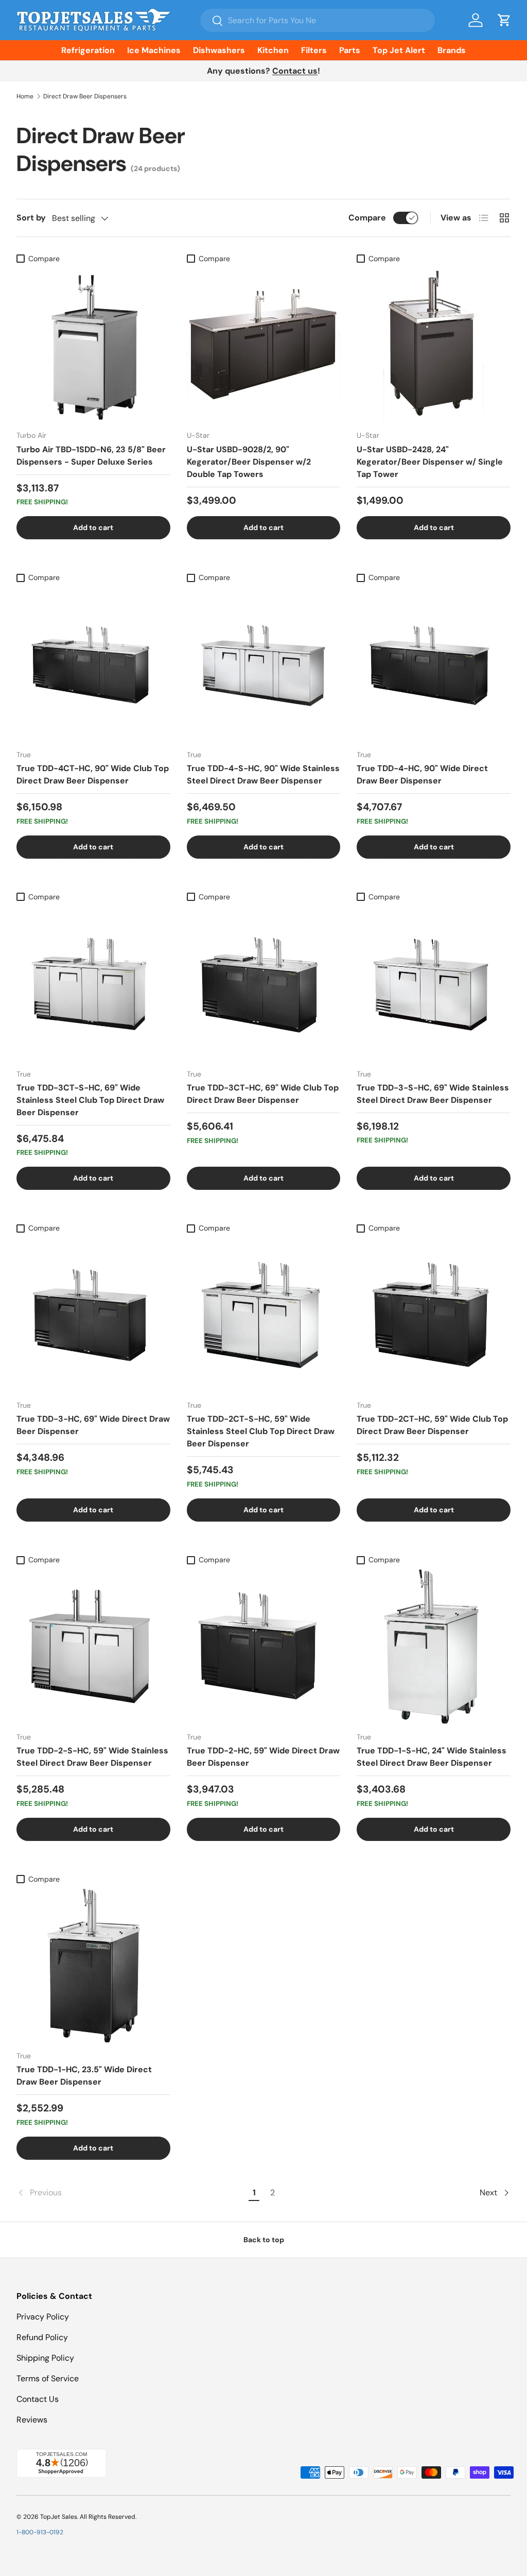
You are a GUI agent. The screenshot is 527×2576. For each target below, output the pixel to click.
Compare (367, 218)
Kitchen (273, 50)
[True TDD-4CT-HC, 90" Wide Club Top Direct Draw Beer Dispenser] (93, 664)
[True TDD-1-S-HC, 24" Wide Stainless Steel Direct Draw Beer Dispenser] (434, 1647)
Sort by (31, 218)
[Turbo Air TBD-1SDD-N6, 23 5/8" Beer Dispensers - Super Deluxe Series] (93, 345)
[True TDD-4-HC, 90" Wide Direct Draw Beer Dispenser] (434, 664)
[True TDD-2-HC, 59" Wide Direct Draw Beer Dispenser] (264, 1647)
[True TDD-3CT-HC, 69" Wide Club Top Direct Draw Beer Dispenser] (264, 984)
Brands (452, 50)
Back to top (264, 2240)
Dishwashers (219, 50)
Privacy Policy (43, 2317)
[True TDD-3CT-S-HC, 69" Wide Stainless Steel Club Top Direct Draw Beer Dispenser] (93, 984)
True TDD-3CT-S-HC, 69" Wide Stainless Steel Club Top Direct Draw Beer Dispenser (90, 1100)
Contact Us (38, 2399)
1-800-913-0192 (40, 2532)
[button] (504, 20)
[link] (131, 2193)
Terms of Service (48, 2378)
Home (25, 96)
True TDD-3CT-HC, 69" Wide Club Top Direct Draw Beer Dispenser (263, 1094)
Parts (350, 50)
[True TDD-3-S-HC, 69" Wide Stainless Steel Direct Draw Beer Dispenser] (434, 984)
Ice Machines (154, 50)
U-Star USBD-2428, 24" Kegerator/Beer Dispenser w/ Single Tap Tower (430, 462)
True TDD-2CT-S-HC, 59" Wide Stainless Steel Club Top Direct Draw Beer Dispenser (261, 1431)
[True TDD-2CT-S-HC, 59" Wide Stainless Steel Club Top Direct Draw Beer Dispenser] (264, 1315)
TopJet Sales (59, 2517)
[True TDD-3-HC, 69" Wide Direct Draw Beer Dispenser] (93, 1315)
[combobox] (318, 20)
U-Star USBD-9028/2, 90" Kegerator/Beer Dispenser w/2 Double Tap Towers (249, 462)
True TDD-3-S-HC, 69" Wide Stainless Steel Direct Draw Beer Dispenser (433, 1094)
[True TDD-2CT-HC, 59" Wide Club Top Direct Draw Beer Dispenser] (434, 1315)
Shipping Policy (45, 2358)
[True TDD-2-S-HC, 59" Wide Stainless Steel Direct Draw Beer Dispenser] (93, 1647)
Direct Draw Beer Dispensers (85, 96)
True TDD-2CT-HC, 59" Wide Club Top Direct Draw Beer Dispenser (432, 1425)
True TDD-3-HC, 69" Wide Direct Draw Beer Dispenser (93, 1425)
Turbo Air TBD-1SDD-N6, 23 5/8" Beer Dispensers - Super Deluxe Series (91, 456)
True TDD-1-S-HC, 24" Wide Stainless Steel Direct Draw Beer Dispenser (432, 1757)
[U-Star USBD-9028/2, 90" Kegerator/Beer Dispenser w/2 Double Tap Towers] (264, 345)
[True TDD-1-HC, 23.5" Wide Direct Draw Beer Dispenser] (93, 1966)
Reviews (32, 2420)
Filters (314, 50)
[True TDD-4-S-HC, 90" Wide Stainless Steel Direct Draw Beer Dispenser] (264, 664)
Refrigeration (88, 50)
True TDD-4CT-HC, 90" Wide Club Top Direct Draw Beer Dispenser (93, 774)
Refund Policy (42, 2337)
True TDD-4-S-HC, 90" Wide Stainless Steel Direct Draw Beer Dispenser (263, 774)
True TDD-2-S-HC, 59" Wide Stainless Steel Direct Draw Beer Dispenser (92, 1757)
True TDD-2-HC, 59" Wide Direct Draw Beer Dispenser (263, 1757)
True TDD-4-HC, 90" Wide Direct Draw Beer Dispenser (422, 774)
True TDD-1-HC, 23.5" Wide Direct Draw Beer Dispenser (84, 2076)
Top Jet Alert (399, 50)
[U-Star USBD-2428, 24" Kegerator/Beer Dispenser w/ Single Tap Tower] (434, 345)
